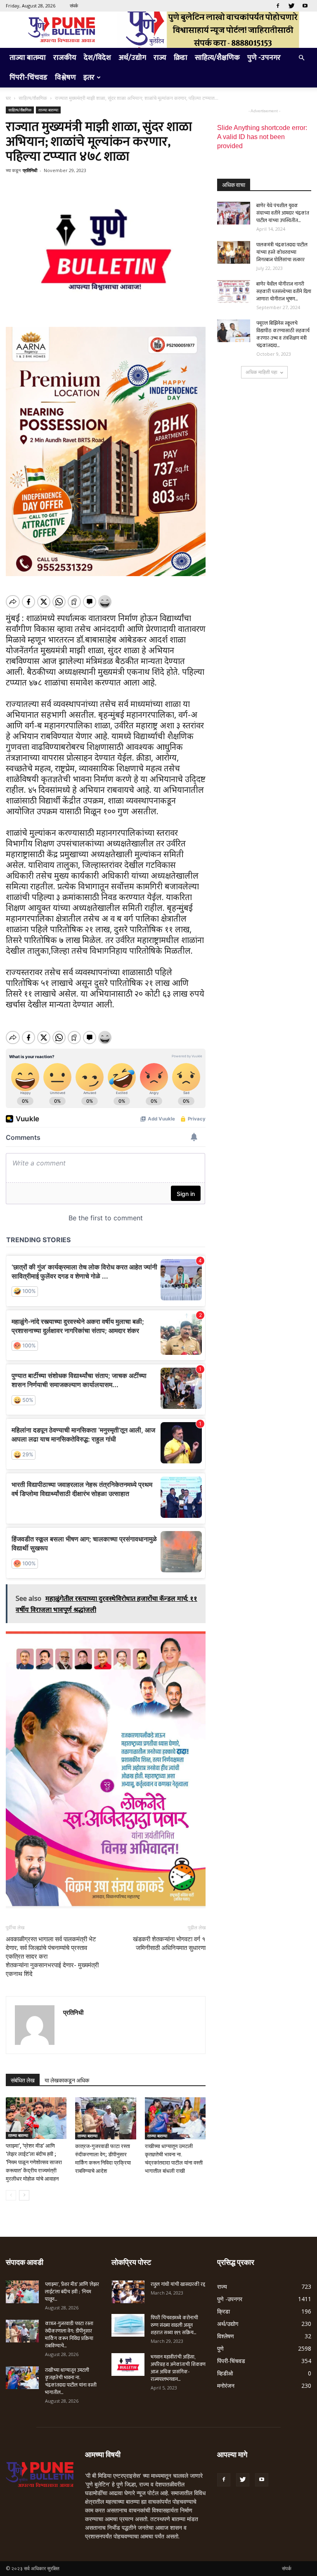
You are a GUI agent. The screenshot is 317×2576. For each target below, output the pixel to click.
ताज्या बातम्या (28, 58)
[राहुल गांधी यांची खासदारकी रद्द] (128, 2292)
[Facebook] (278, 6)
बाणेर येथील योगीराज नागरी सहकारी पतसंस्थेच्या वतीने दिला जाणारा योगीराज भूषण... (284, 291)
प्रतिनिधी (30, 170)
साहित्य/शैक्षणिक (217, 58)
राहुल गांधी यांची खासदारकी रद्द (178, 2284)
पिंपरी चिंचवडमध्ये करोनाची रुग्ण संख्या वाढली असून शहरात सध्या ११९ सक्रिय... (174, 2325)
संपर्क (74, 6)
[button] (301, 58)
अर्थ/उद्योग (132, 58)
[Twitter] (291, 6)
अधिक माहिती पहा (261, 372)
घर (8, 98)
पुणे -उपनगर (264, 58)
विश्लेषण (65, 78)
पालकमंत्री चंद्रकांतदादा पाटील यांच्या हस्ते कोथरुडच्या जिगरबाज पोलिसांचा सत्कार (282, 252)
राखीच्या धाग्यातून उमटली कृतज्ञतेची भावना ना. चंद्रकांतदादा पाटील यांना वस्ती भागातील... (71, 2381)
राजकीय (65, 58)
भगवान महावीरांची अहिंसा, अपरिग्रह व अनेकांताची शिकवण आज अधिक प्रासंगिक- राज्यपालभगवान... (178, 2368)
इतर (89, 78)
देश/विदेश (97, 58)
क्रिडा (181, 58)
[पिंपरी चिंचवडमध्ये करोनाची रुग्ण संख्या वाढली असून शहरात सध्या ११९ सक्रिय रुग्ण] (128, 2325)
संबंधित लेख (23, 2080)
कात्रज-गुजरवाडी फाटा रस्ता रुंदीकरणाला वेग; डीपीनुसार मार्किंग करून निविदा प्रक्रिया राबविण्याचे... (69, 2335)
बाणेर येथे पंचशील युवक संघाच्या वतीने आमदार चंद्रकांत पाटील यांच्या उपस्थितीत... (283, 213)
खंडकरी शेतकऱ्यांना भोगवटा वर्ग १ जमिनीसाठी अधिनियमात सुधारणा (169, 1944)
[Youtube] (305, 6)
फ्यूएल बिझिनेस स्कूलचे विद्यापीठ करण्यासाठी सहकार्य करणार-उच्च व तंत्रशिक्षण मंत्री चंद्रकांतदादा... (283, 334)
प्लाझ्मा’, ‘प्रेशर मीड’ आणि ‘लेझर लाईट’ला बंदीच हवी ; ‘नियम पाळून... (72, 2292)
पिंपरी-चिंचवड (28, 78)
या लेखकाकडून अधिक (67, 2080)
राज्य (160, 58)
